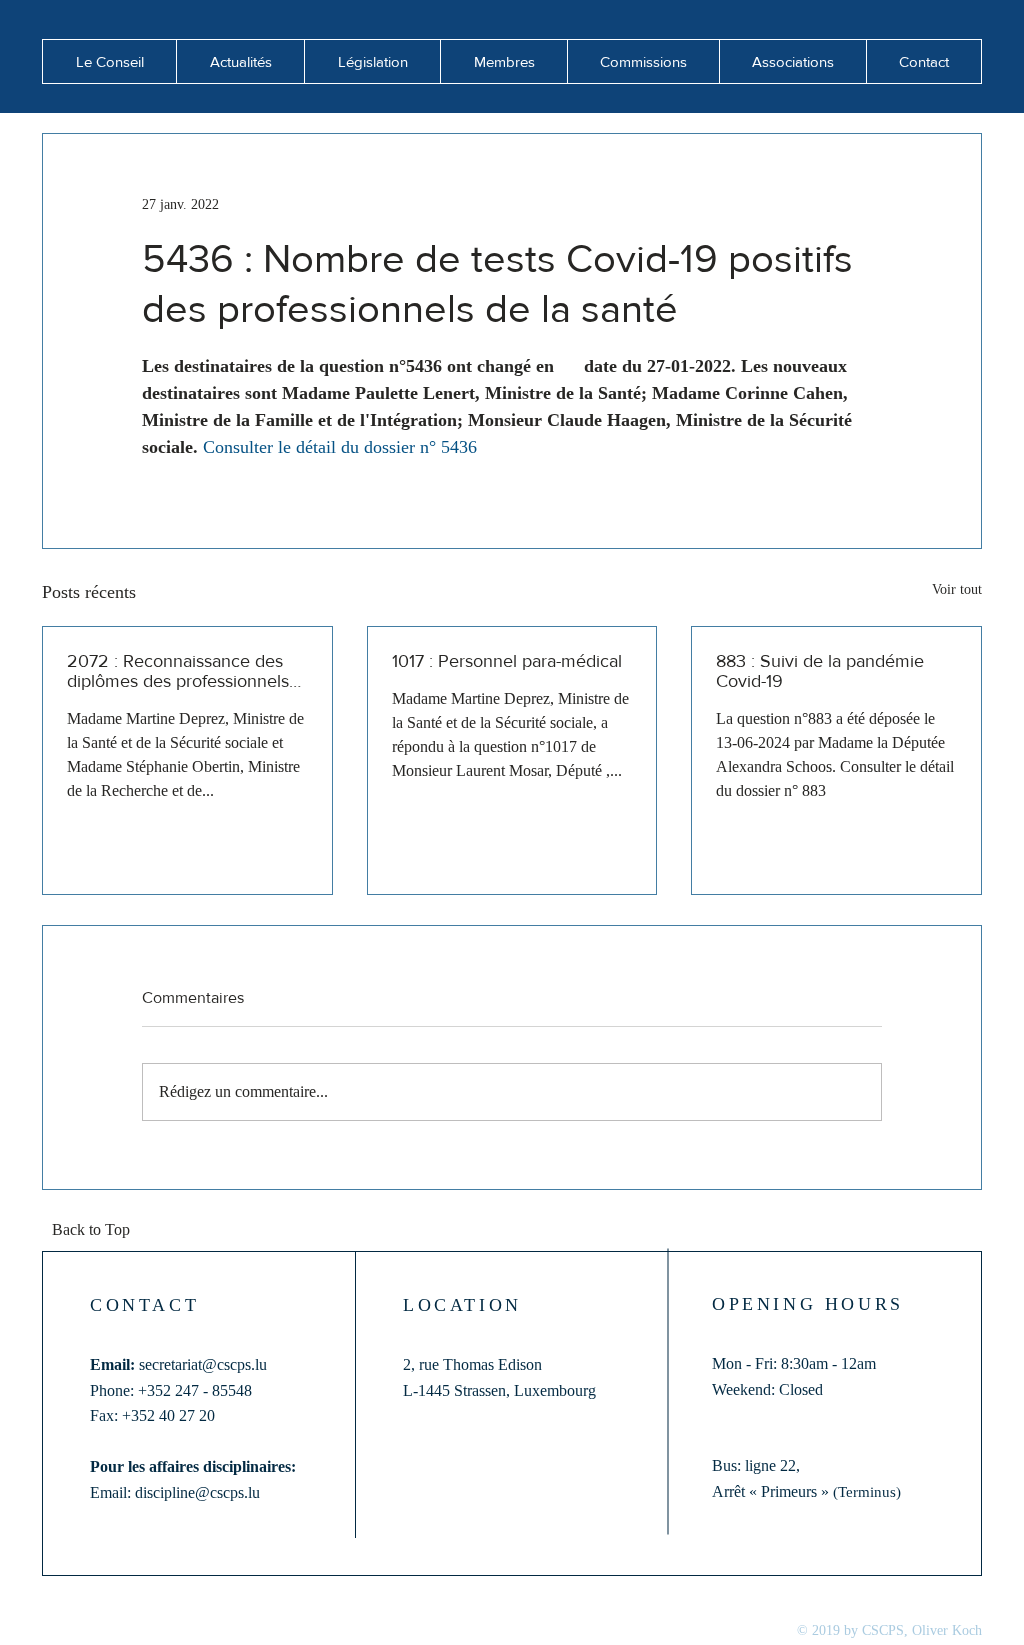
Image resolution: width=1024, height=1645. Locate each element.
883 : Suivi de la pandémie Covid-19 (820, 671)
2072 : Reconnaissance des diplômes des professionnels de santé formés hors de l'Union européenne (178, 671)
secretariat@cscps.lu (203, 1364)
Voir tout (957, 589)
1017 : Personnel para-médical (507, 661)
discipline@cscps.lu (197, 1492)
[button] (240, 61)
